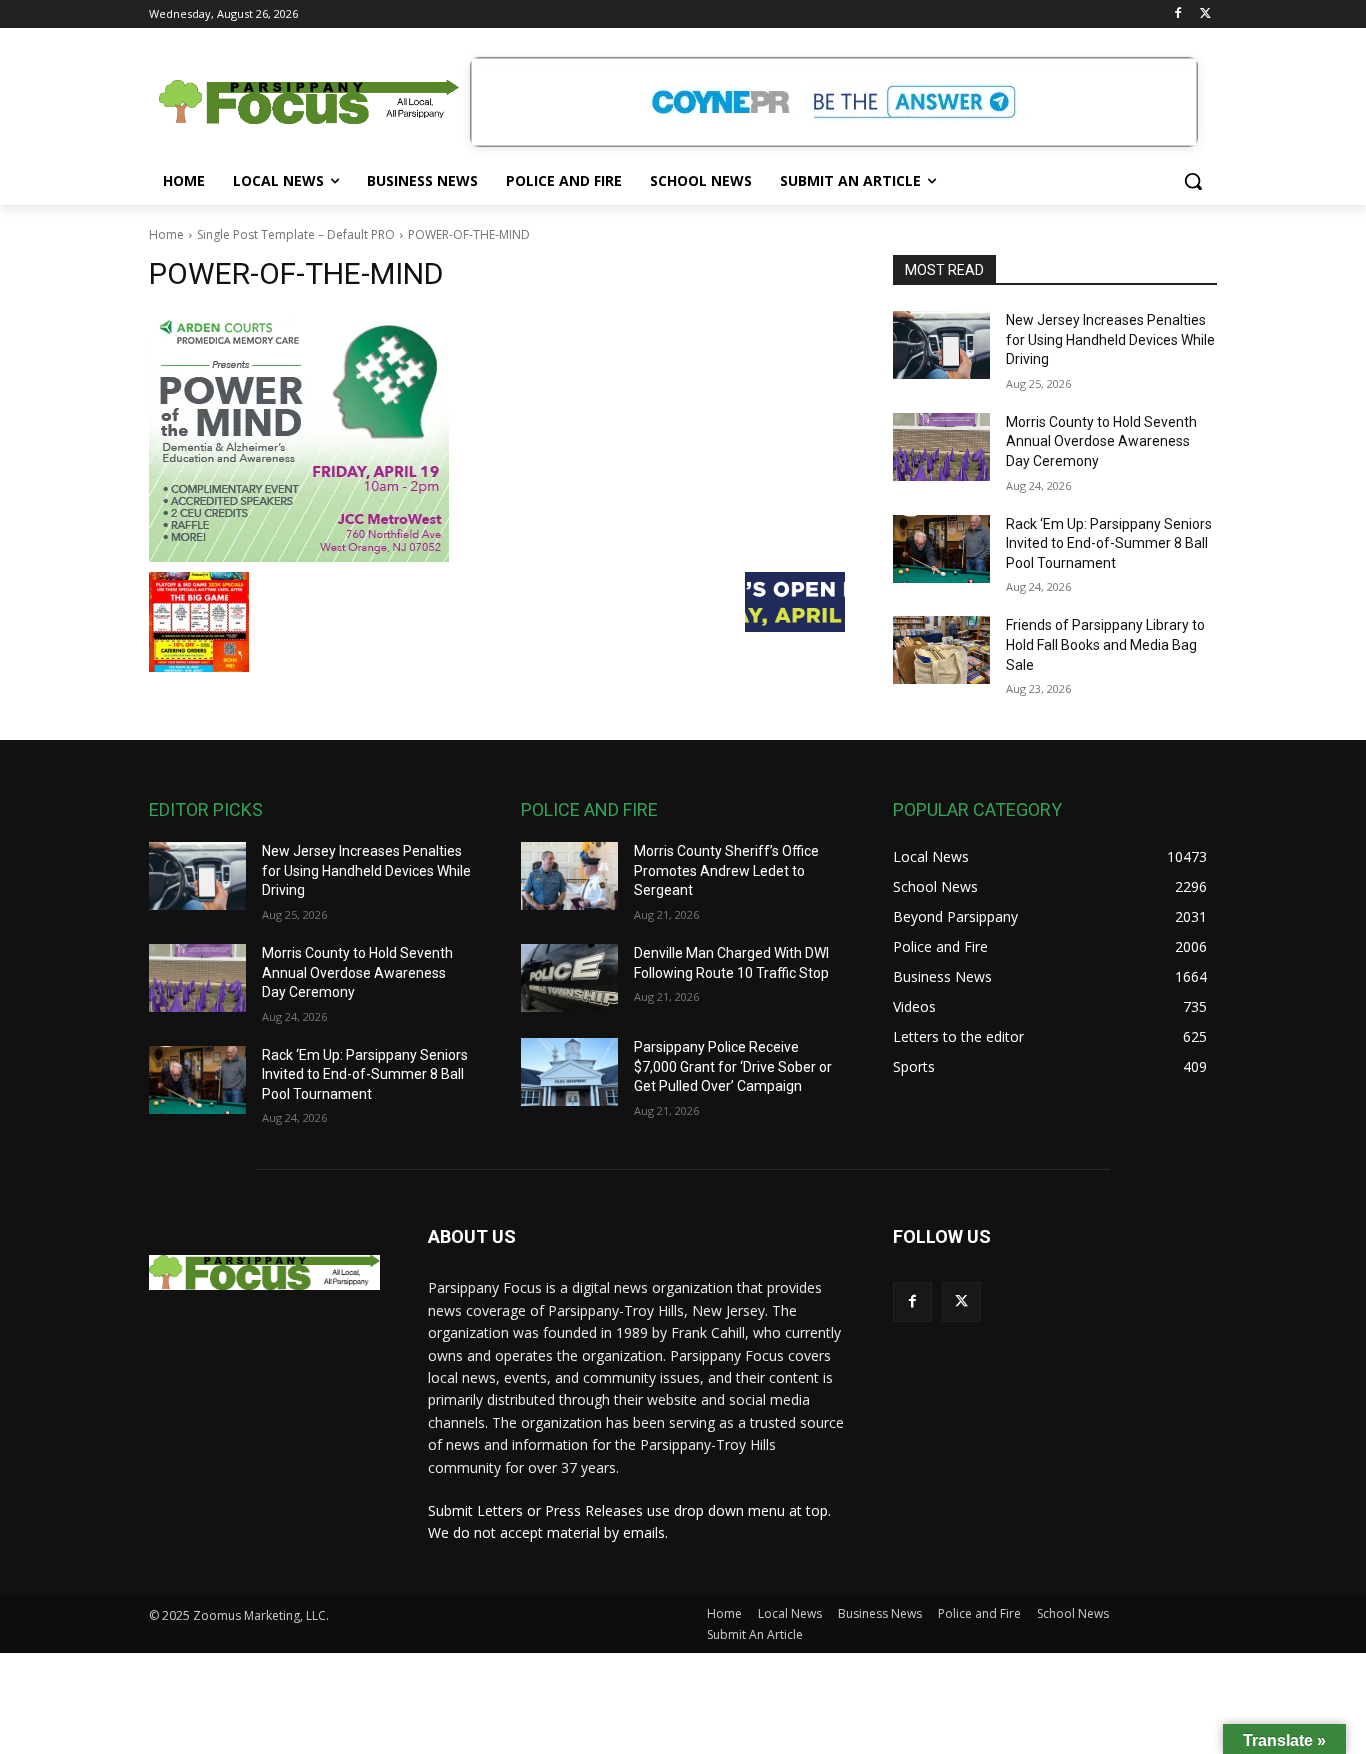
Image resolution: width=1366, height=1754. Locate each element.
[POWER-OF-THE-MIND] (497, 437)
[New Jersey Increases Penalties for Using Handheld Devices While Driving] (941, 345)
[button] (1193, 181)
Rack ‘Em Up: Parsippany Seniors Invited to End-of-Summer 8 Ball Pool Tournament (1109, 543)
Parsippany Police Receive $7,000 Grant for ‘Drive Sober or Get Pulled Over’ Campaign (733, 1066)
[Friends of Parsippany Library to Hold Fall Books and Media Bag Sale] (941, 650)
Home (166, 234)
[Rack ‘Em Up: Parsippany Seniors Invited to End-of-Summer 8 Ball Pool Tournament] (941, 549)
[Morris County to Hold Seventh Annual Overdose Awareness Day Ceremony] (941, 447)
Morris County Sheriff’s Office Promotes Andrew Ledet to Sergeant (726, 870)
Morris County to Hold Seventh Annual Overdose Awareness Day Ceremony (1101, 441)
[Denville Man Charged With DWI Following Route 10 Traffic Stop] (569, 978)
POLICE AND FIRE (589, 809)
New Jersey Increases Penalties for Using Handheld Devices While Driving (1110, 339)
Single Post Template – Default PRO (296, 234)
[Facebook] (1177, 14)
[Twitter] (1205, 14)
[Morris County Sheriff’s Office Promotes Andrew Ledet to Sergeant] (569, 876)
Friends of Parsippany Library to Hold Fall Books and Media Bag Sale (1105, 644)
